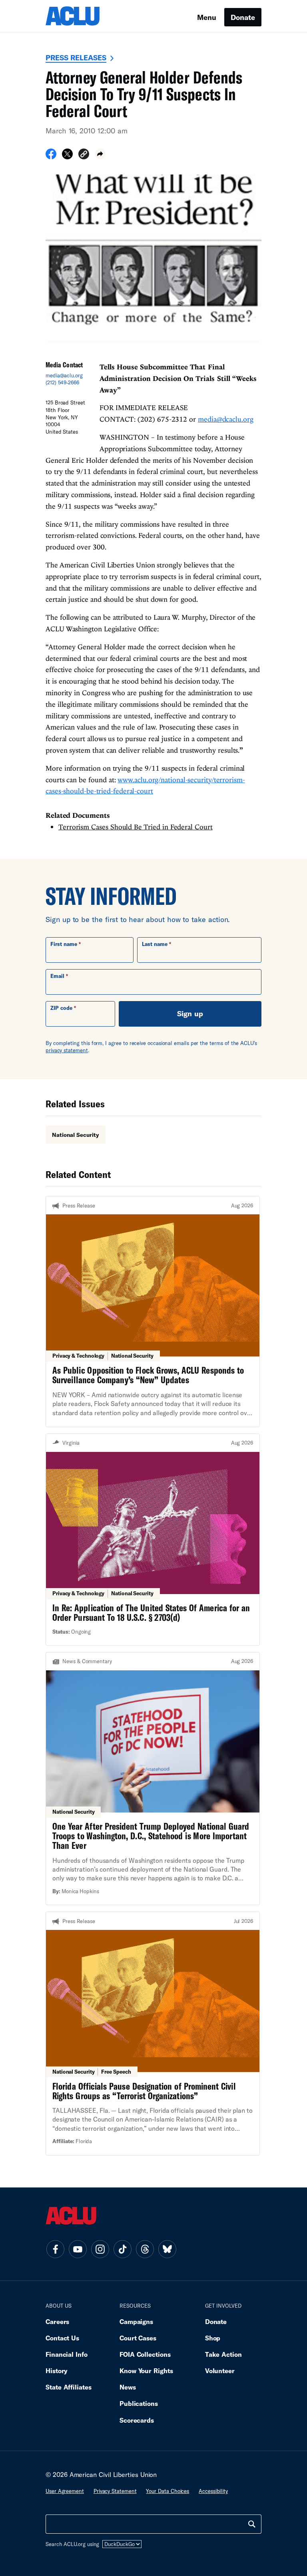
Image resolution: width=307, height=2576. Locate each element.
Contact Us (62, 2338)
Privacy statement (115, 2491)
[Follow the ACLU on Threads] (145, 2249)
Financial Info (67, 2354)
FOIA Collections (145, 2354)
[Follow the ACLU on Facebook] (55, 2249)
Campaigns (136, 2321)
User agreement (65, 2491)
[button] (84, 155)
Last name (155, 944)
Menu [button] (207, 17)
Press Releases (76, 58)
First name (64, 944)
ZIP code (61, 1008)
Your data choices (167, 2491)
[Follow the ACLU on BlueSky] (167, 2249)
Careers (57, 2321)
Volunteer (220, 2371)
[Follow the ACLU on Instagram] (100, 2249)
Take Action (223, 2354)
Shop (213, 2338)
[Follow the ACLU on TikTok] (122, 2249)
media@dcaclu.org (226, 419)
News (128, 2387)
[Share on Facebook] (51, 157)
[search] (252, 2524)
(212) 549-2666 (62, 383)
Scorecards (137, 2420)
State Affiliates (69, 2387)
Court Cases (138, 2338)
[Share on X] (67, 157)
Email (57, 976)
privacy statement (67, 1050)
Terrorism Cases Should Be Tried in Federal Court (136, 827)
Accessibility (213, 2491)
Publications (139, 2403)
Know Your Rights (146, 2371)
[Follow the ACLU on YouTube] (78, 2249)
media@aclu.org (64, 375)
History (57, 2371)
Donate (243, 17)
